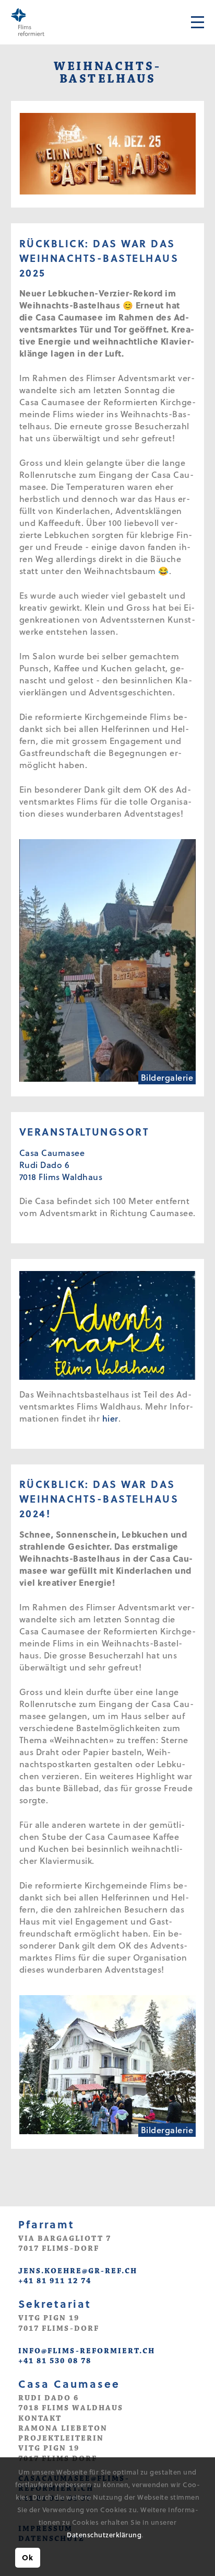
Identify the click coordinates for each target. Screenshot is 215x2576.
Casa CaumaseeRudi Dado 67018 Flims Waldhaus (61, 1165)
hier (110, 1418)
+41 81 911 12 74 (55, 2281)
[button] (146, 2536)
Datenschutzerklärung (104, 2534)
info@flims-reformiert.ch (87, 2351)
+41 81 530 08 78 (55, 2361)
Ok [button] (27, 2557)
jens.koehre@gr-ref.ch (78, 2271)
